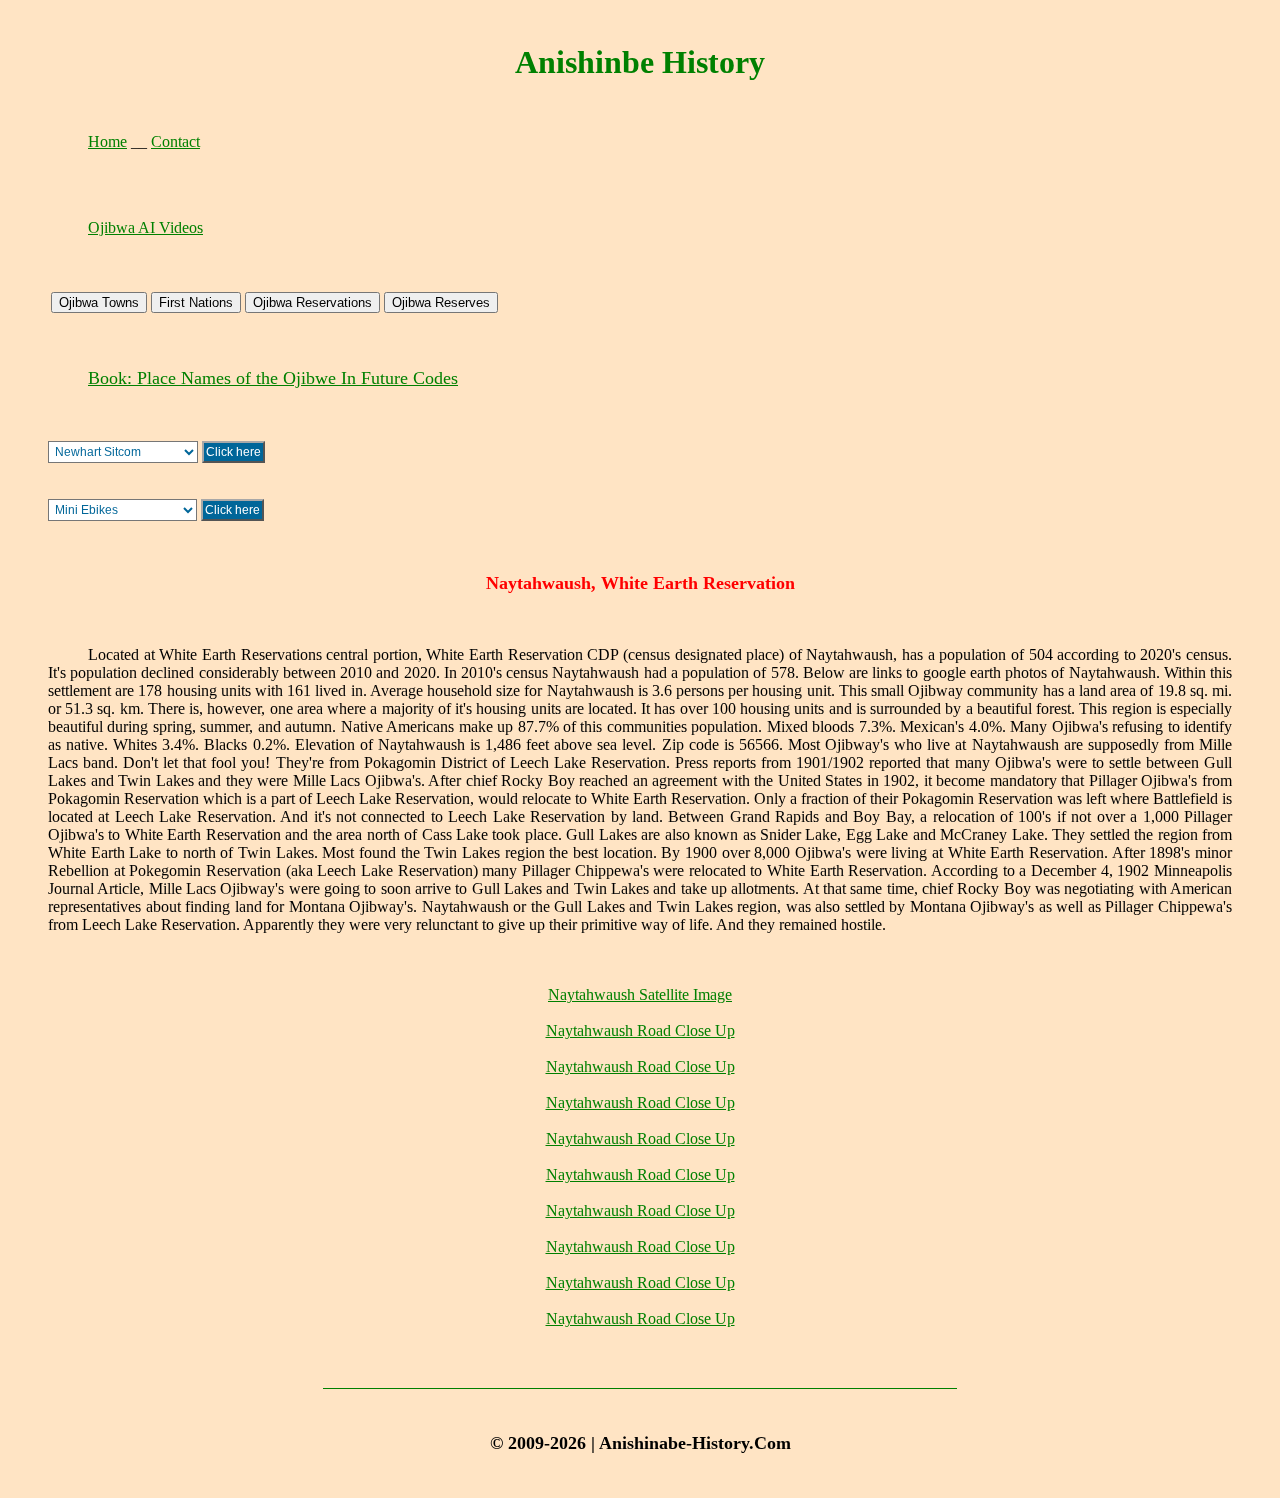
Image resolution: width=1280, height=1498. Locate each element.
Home (107, 141)
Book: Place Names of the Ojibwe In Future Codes (273, 378)
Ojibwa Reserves (441, 302)
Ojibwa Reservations (312, 302)
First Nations (196, 302)
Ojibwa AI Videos (145, 227)
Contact (175, 141)
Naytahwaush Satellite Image (640, 994)
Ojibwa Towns (99, 302)
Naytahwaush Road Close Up (640, 1030)
